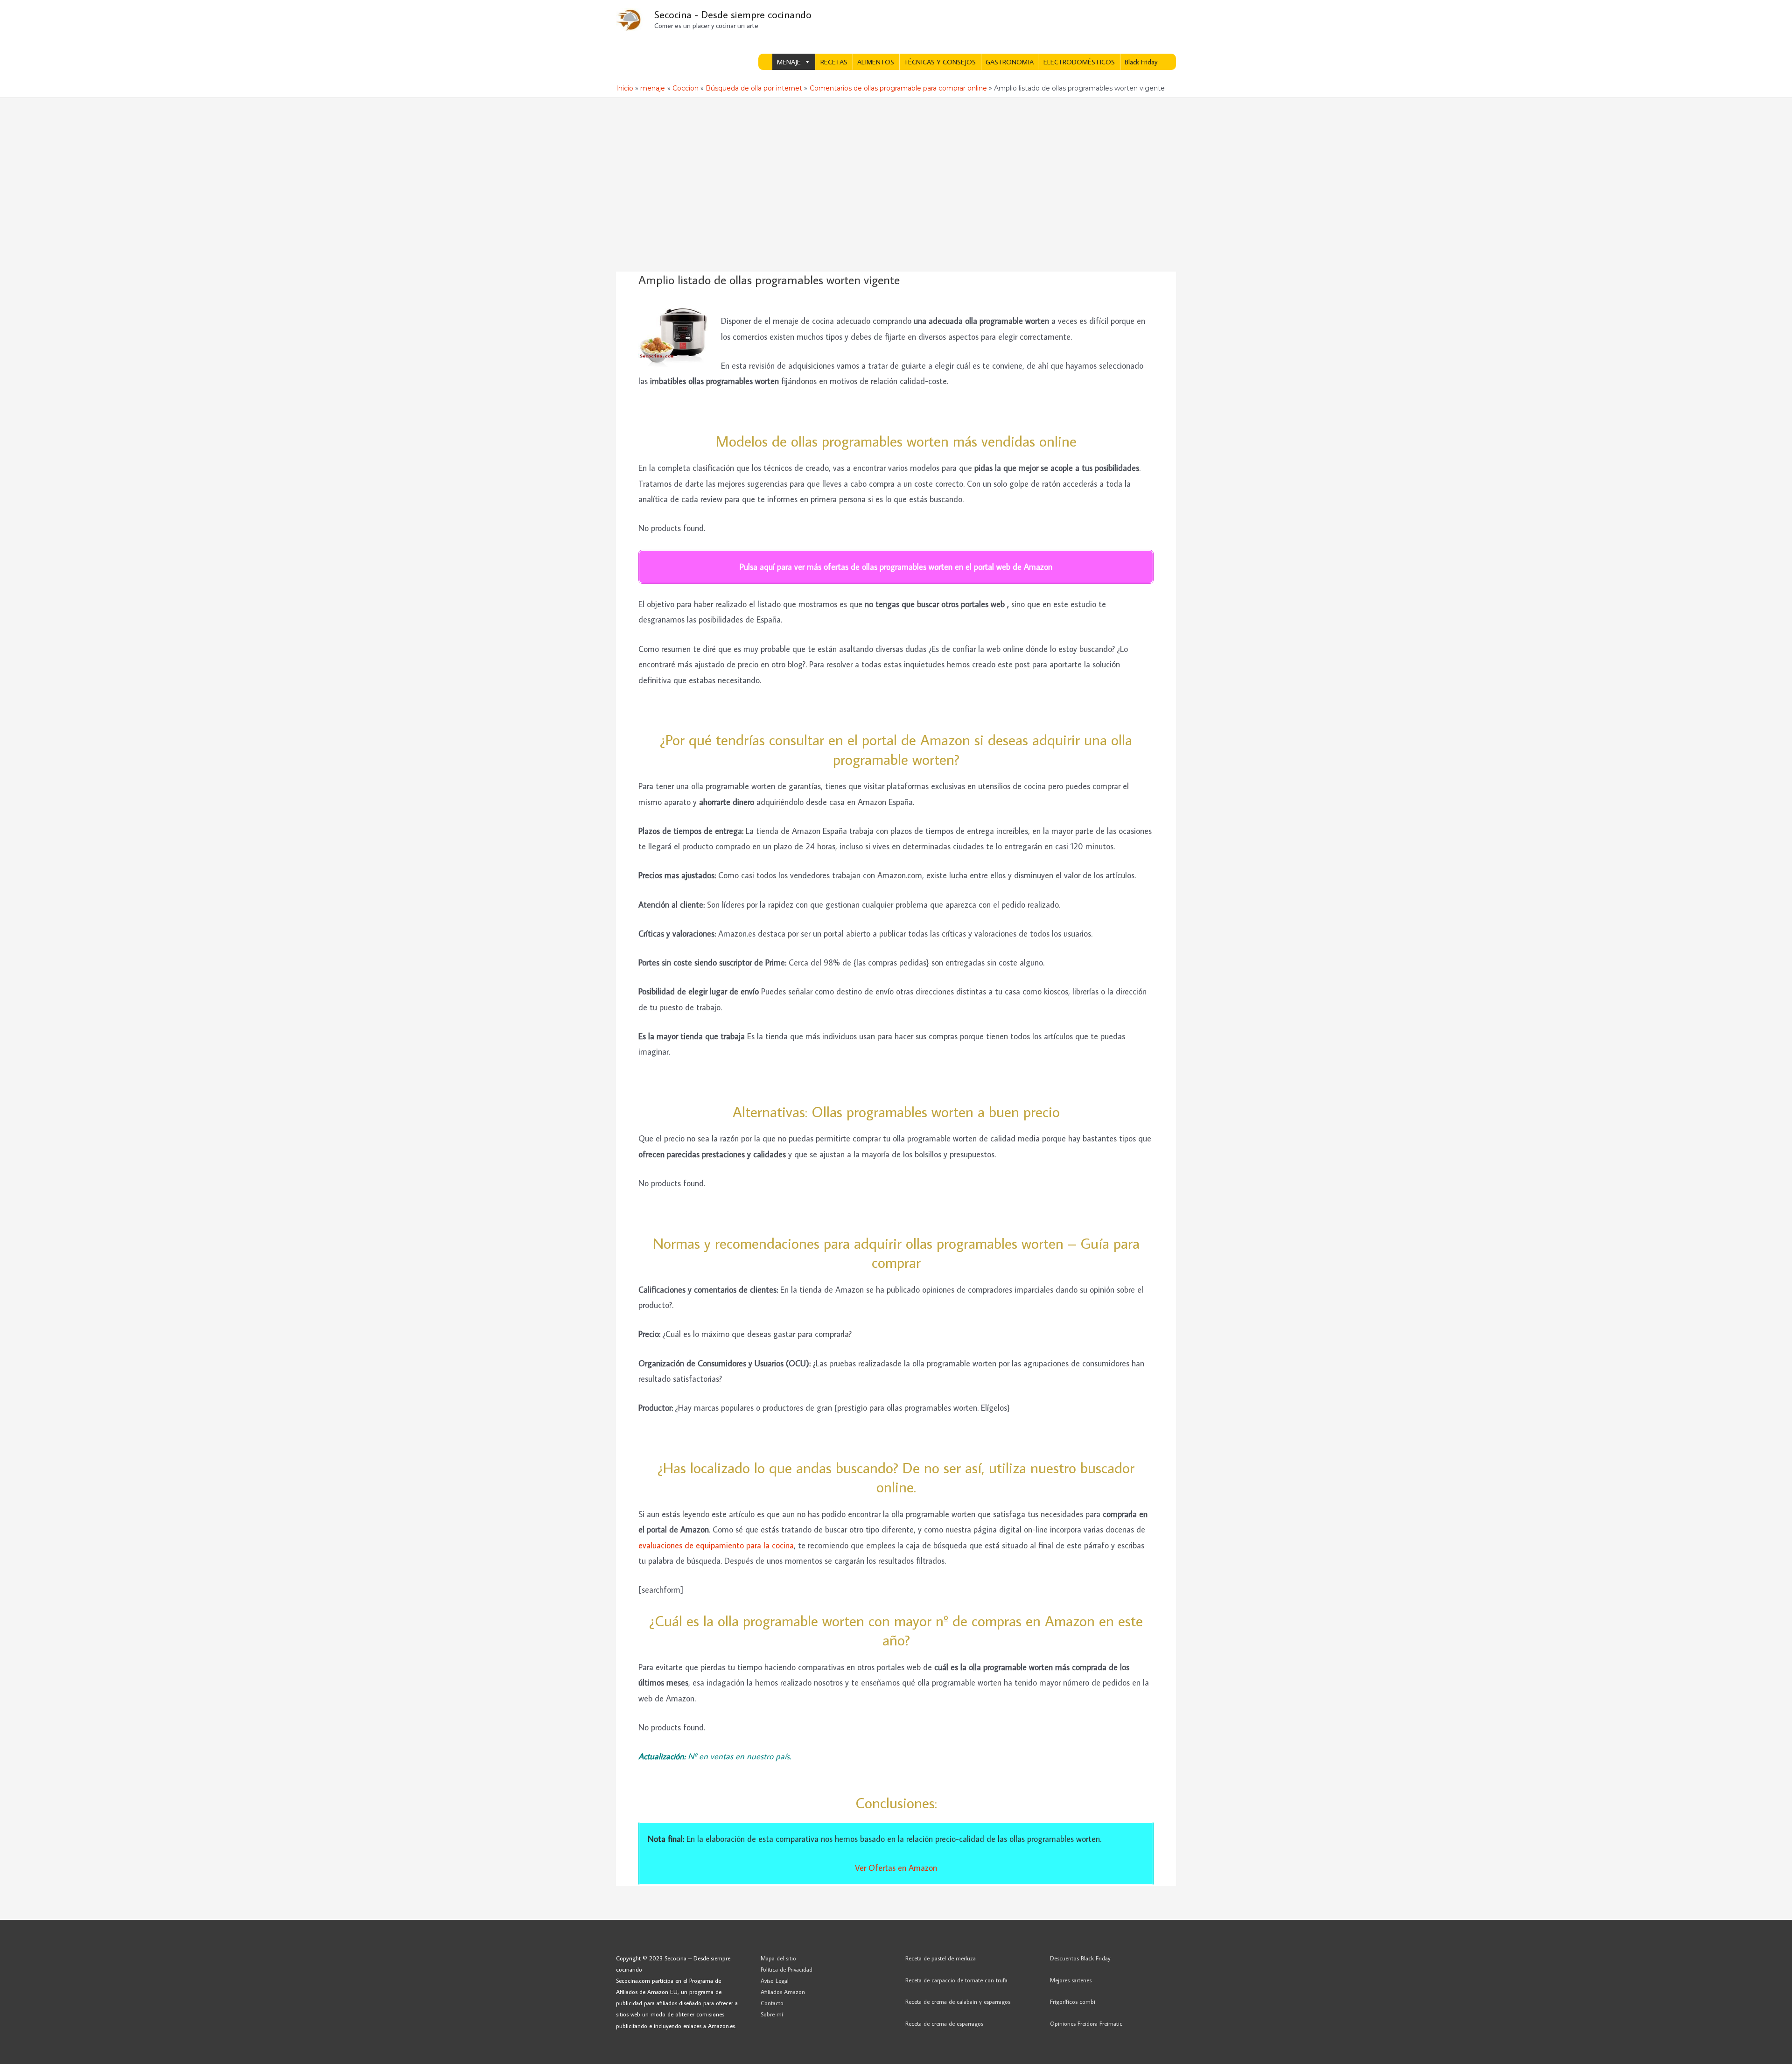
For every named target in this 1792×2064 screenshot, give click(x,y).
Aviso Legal (775, 1980)
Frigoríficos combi (1073, 2001)
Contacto (772, 2003)
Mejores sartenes (1071, 1980)
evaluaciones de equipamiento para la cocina (716, 1545)
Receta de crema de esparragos (944, 2023)
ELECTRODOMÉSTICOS (1079, 62)
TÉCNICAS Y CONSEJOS (940, 62)
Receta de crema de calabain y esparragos (958, 2001)
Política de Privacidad (787, 1969)
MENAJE (789, 62)
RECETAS (834, 62)
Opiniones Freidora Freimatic (1086, 2023)
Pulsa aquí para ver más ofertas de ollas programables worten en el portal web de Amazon (896, 567)
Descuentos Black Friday (1080, 1958)
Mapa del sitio (778, 1958)
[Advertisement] (896, 168)
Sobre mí (772, 2014)
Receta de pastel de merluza (941, 1958)
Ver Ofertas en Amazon (896, 1868)
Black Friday (1141, 62)
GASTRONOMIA (1010, 62)
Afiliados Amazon (783, 1992)
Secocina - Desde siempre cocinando (733, 14)
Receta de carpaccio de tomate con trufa (956, 1980)
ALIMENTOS (876, 62)
